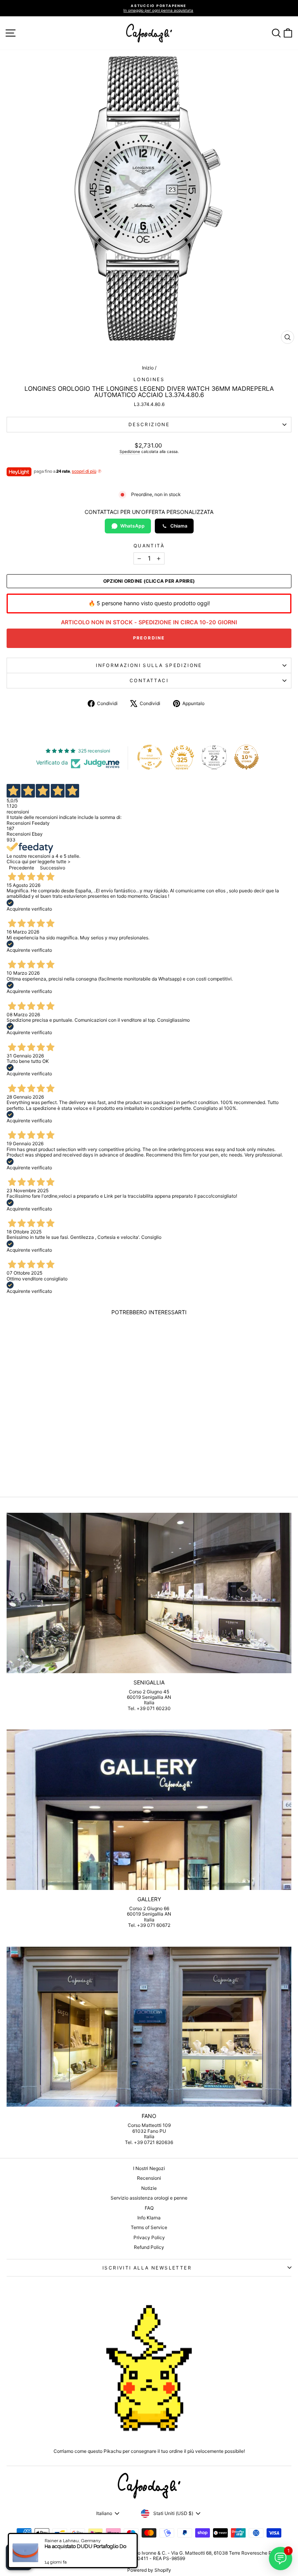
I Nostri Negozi (149, 2168)
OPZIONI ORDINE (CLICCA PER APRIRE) (149, 581)
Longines (149, 379)
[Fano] (149, 2027)
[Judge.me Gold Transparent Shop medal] (150, 757)
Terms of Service (149, 2227)
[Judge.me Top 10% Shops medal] (246, 757)
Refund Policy (149, 2247)
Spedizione (130, 451)
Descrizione (149, 424)
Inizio (148, 368)
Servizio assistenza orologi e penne (149, 2198)
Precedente (22, 868)
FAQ (149, 2208)
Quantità (149, 546)
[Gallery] (149, 1810)
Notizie (149, 2188)
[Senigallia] (149, 1593)
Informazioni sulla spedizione (149, 665)
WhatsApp (133, 526)
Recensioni (149, 2178)
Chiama (179, 526)
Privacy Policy (149, 2237)
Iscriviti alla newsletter (147, 2268)
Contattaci (149, 680)
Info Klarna (149, 2218)
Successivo (53, 868)
